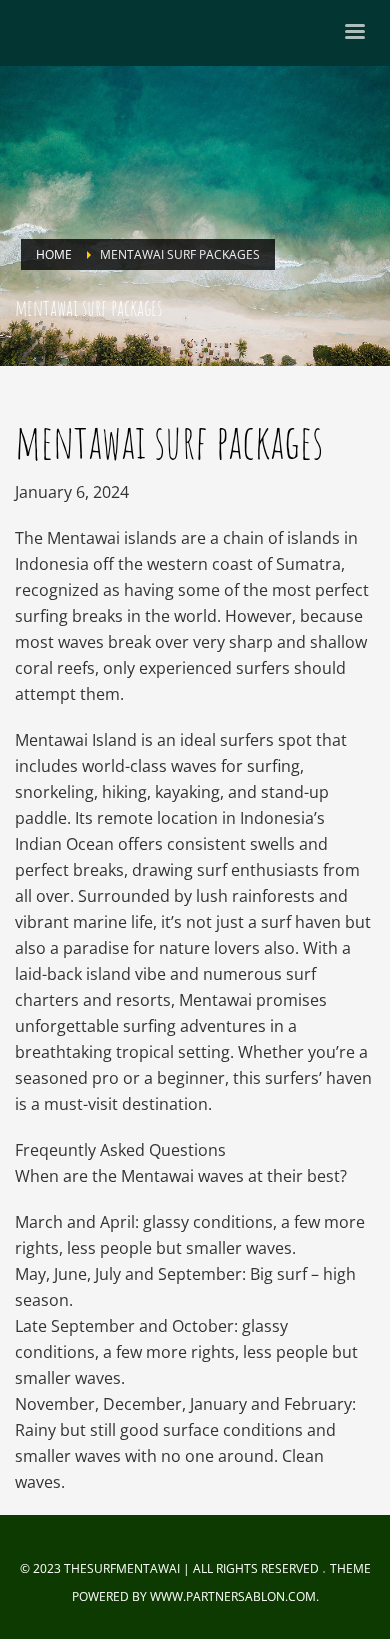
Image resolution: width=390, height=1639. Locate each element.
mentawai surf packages (169, 441)
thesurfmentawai (122, 1568)
